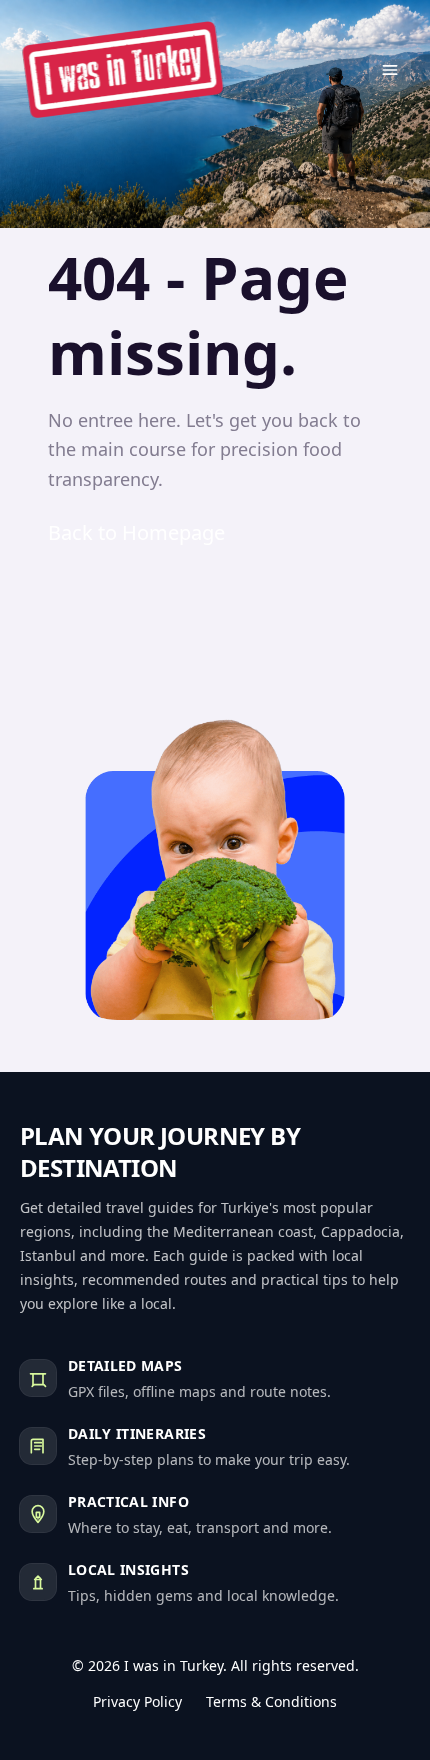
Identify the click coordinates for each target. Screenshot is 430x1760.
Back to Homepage (136, 532)
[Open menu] (390, 70)
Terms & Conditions (271, 1701)
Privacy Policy (137, 1701)
